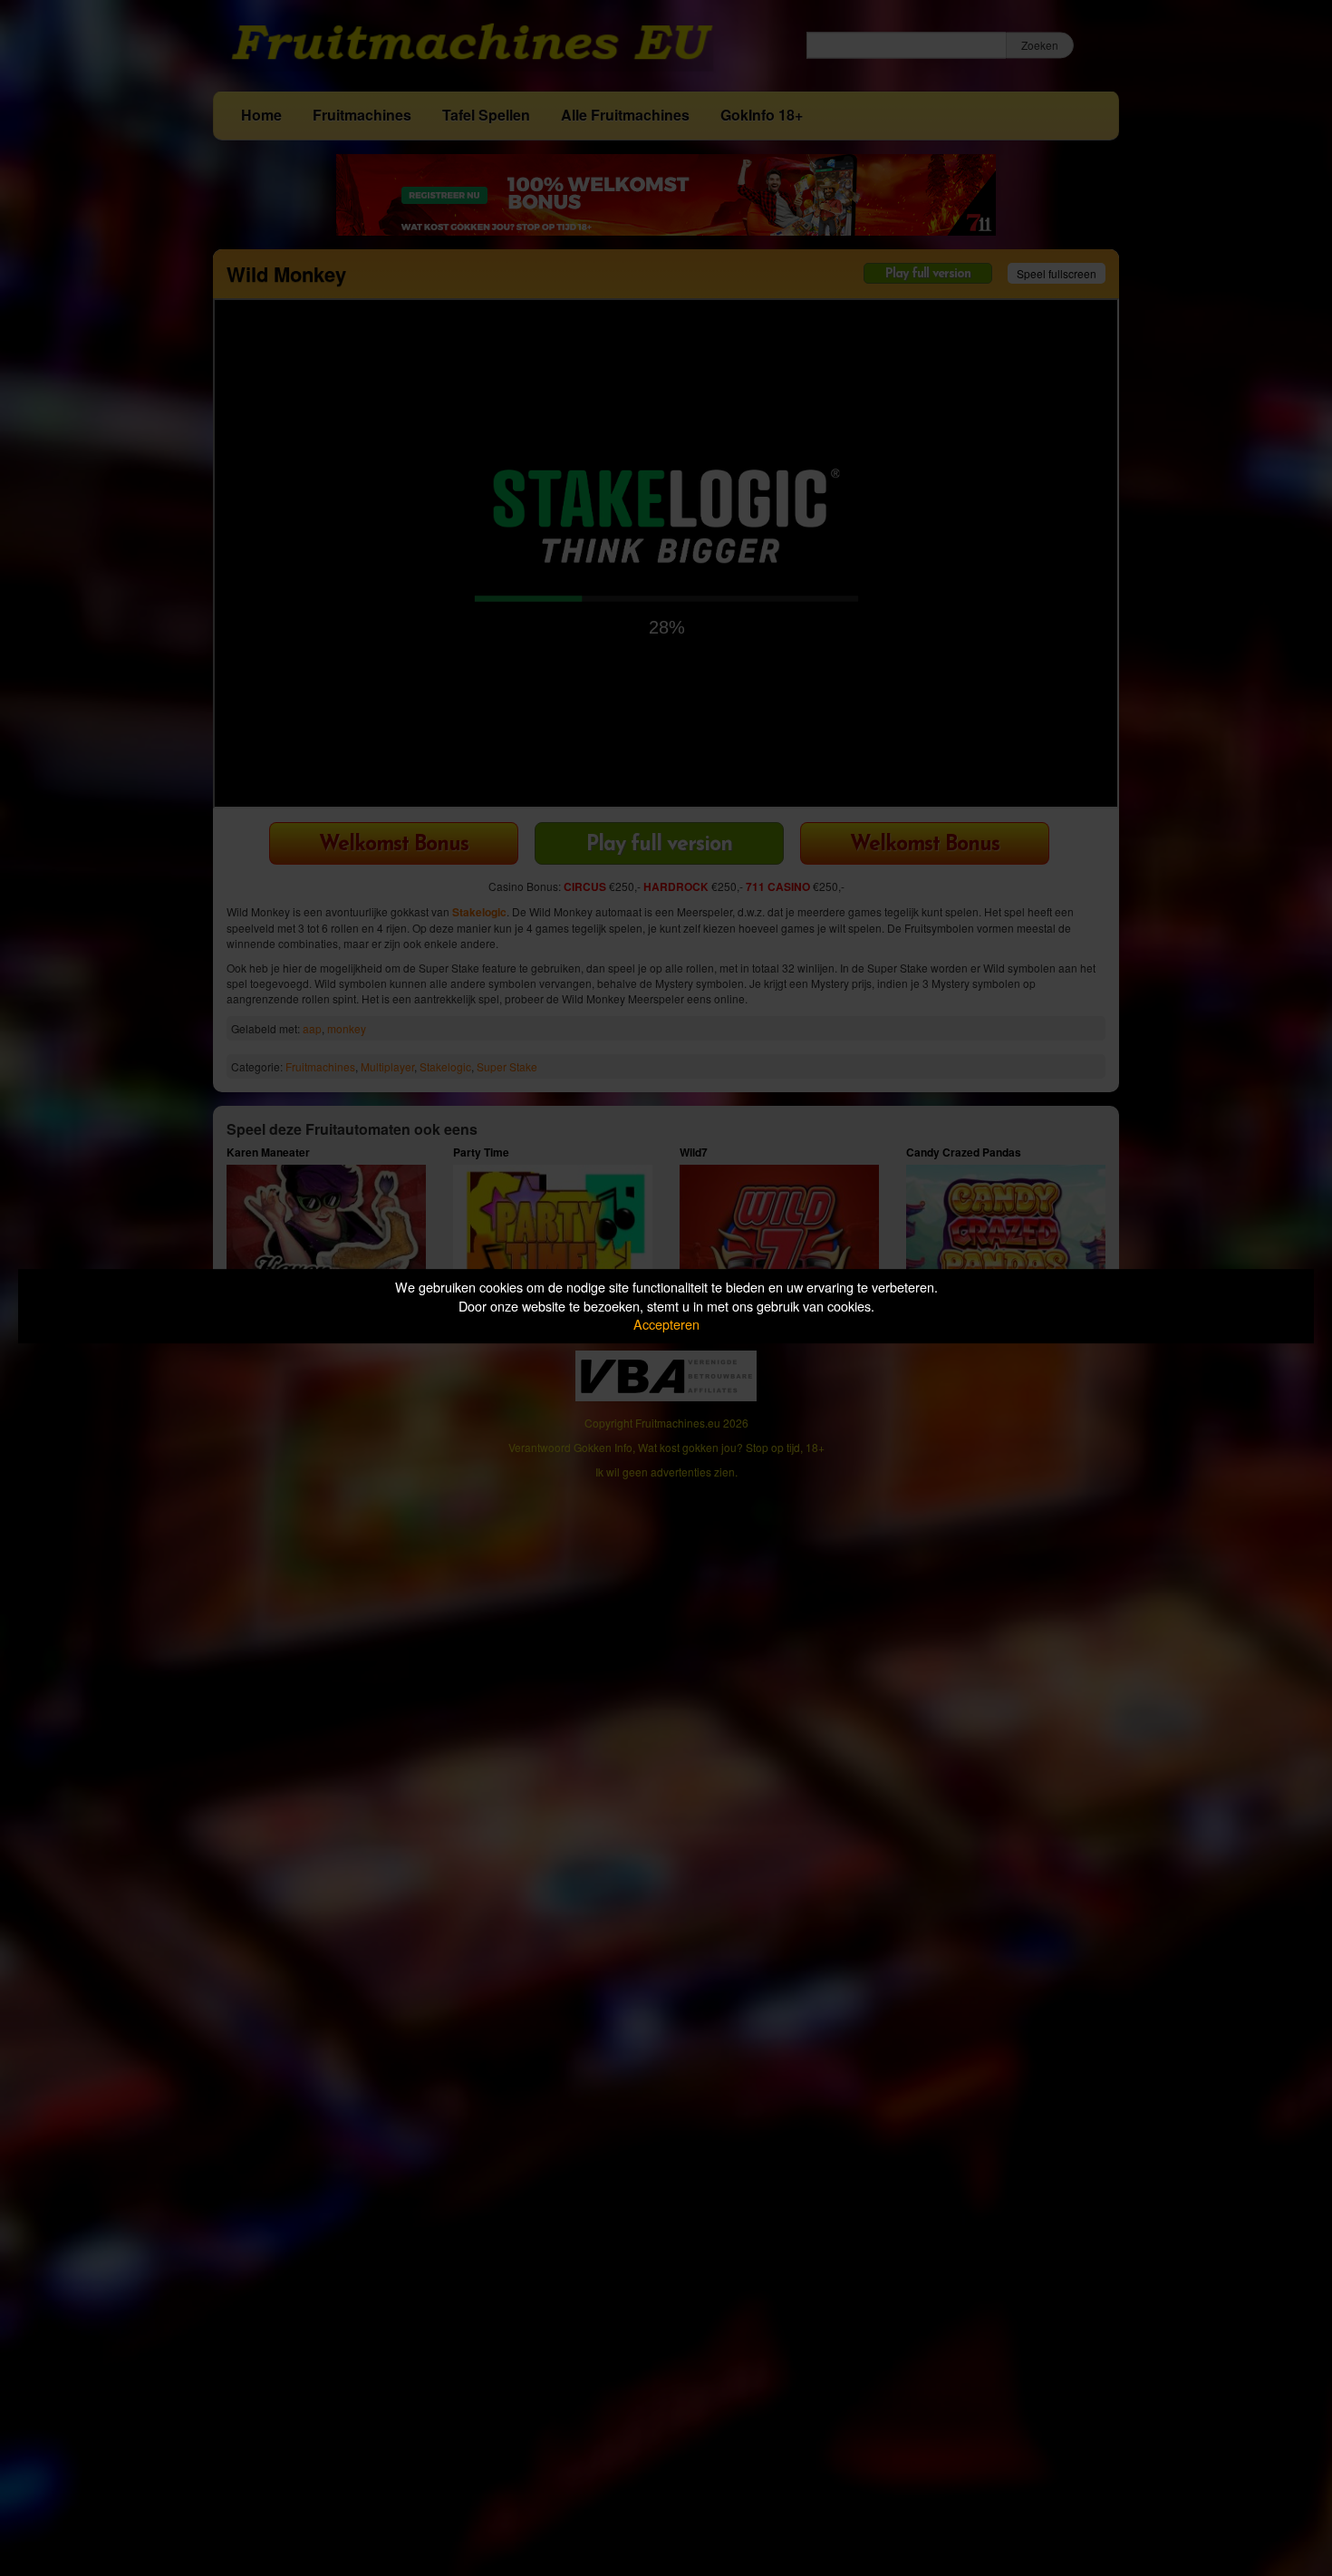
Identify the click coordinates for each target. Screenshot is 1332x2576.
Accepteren (666, 1324)
